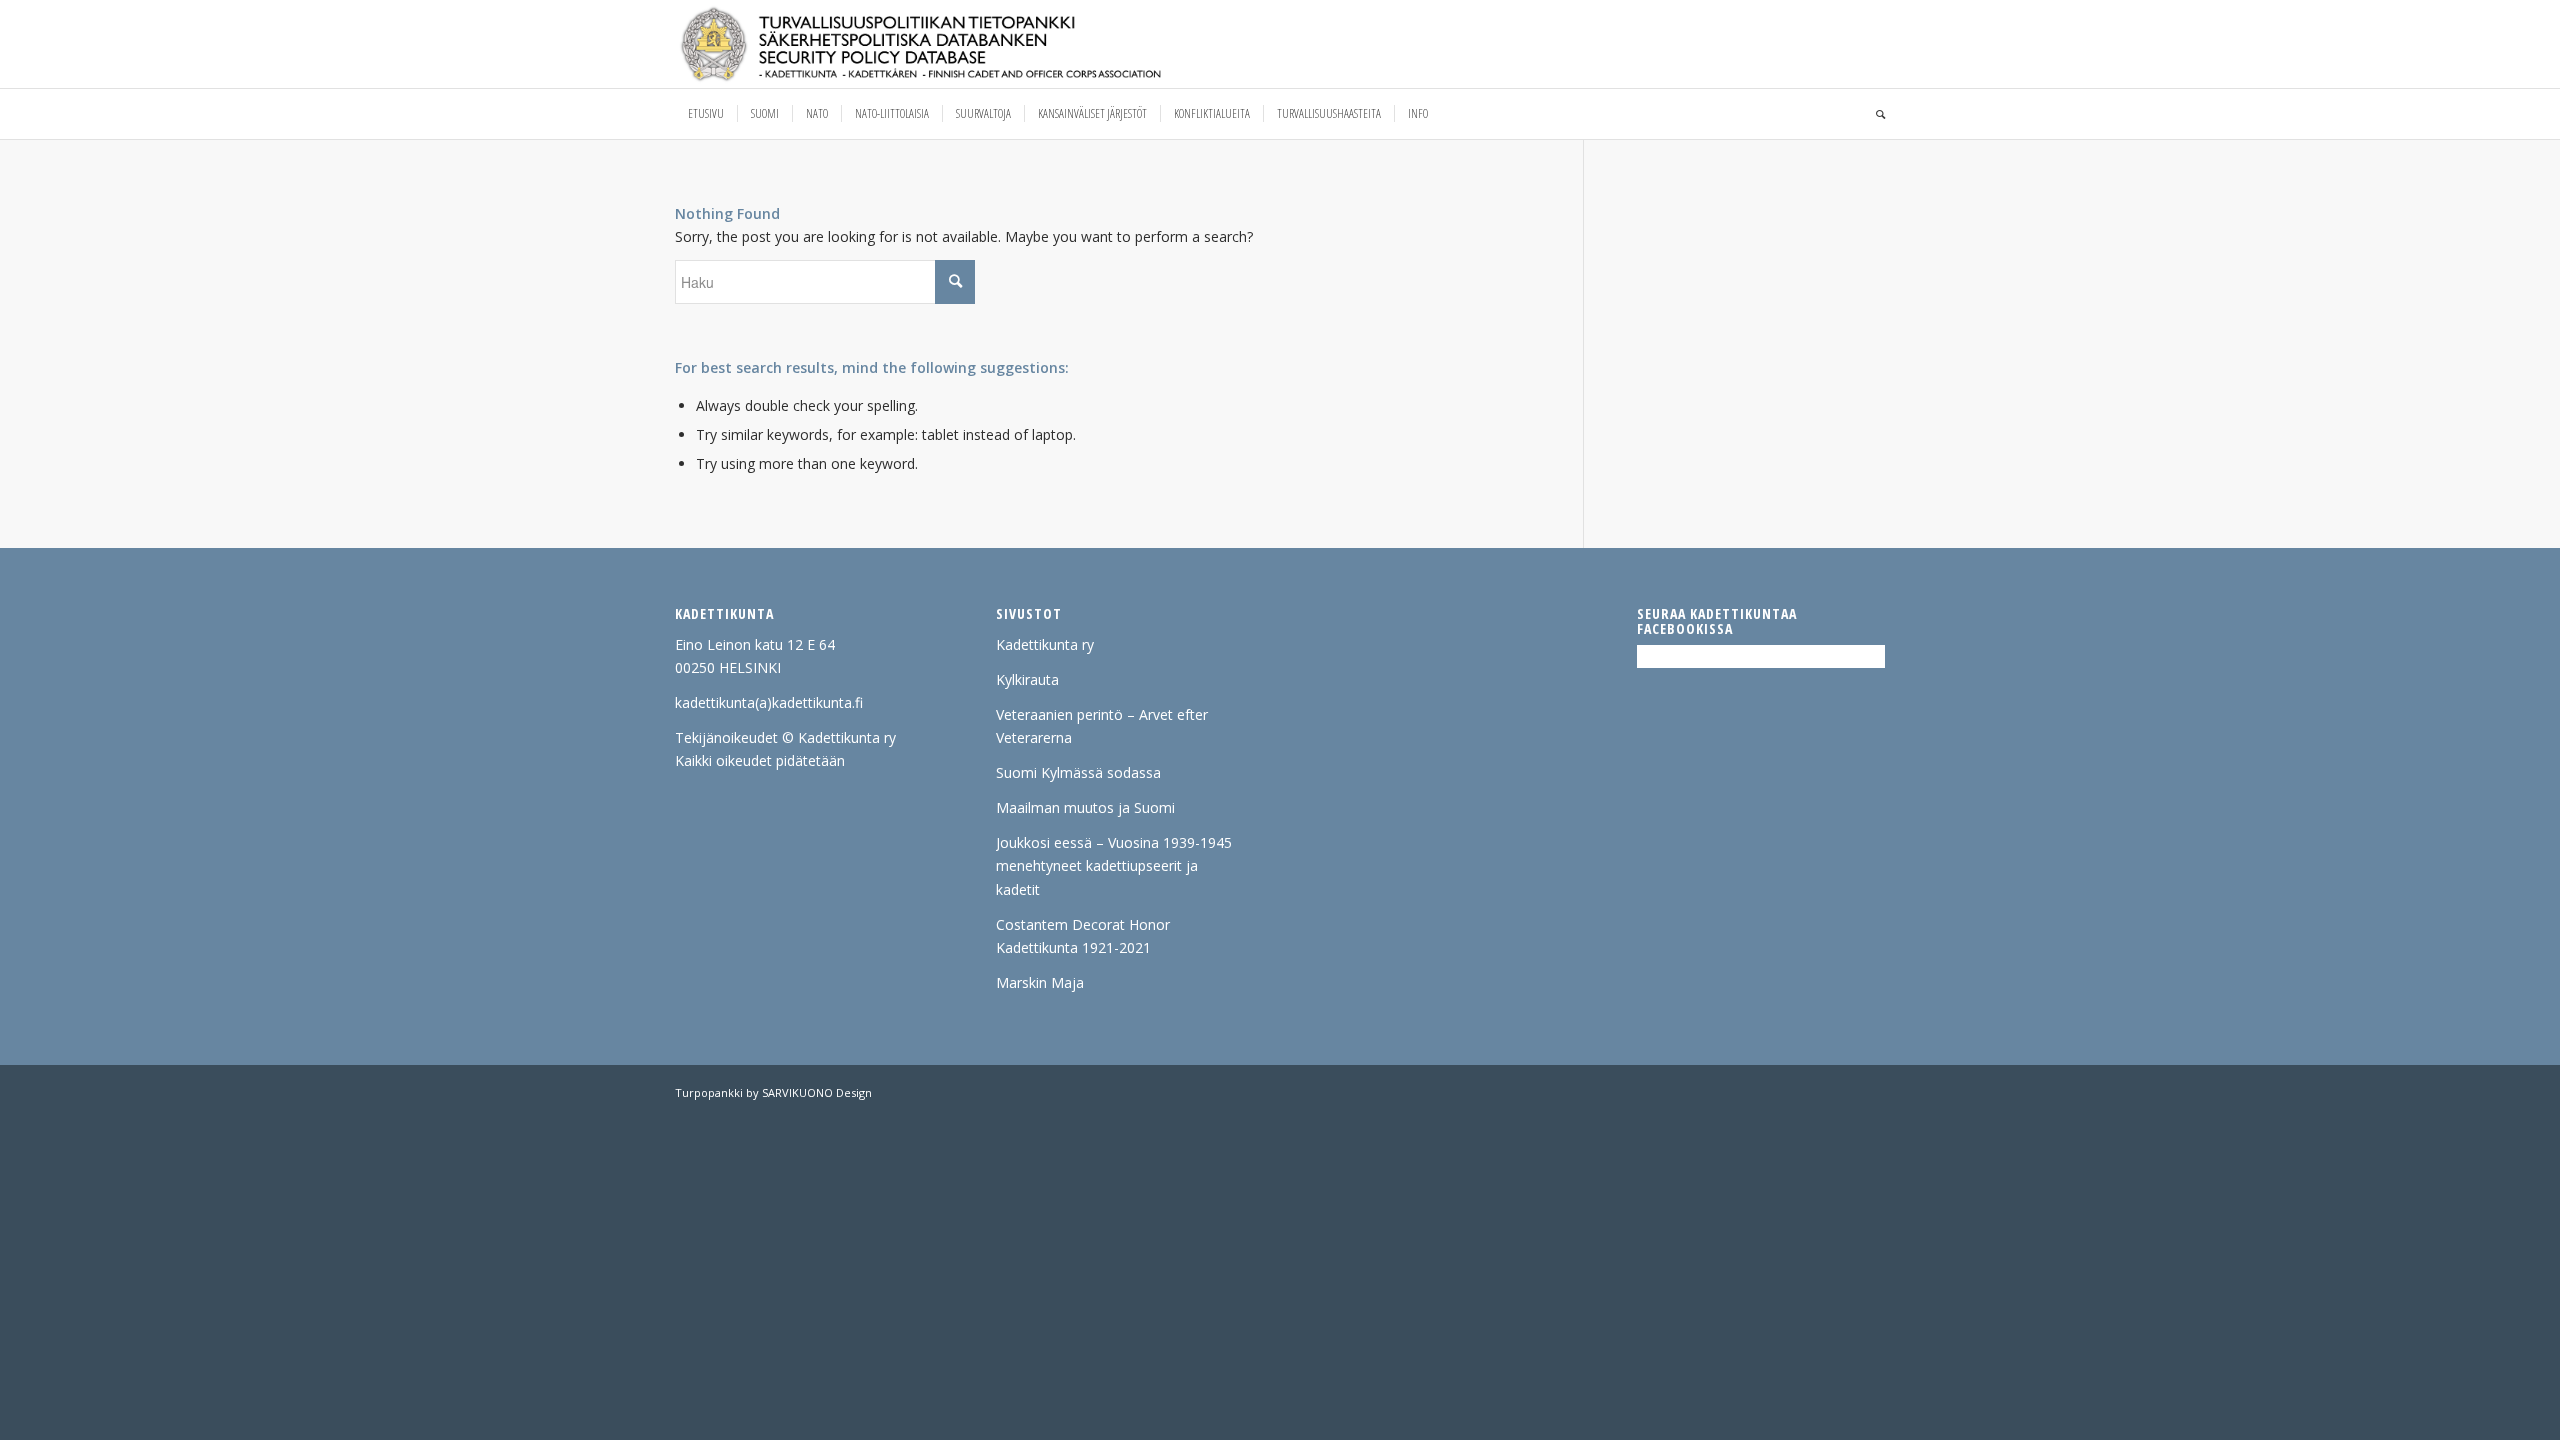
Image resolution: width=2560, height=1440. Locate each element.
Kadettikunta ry (1045, 644)
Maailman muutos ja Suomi (1085, 807)
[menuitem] (706, 114)
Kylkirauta (1027, 679)
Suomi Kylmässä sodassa (1078, 772)
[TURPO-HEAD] (963, 44)
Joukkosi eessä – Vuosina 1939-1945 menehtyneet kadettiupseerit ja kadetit (1114, 865)
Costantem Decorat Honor (1083, 924)
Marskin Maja (1040, 982)
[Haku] (1874, 114)
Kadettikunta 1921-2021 (1073, 947)
